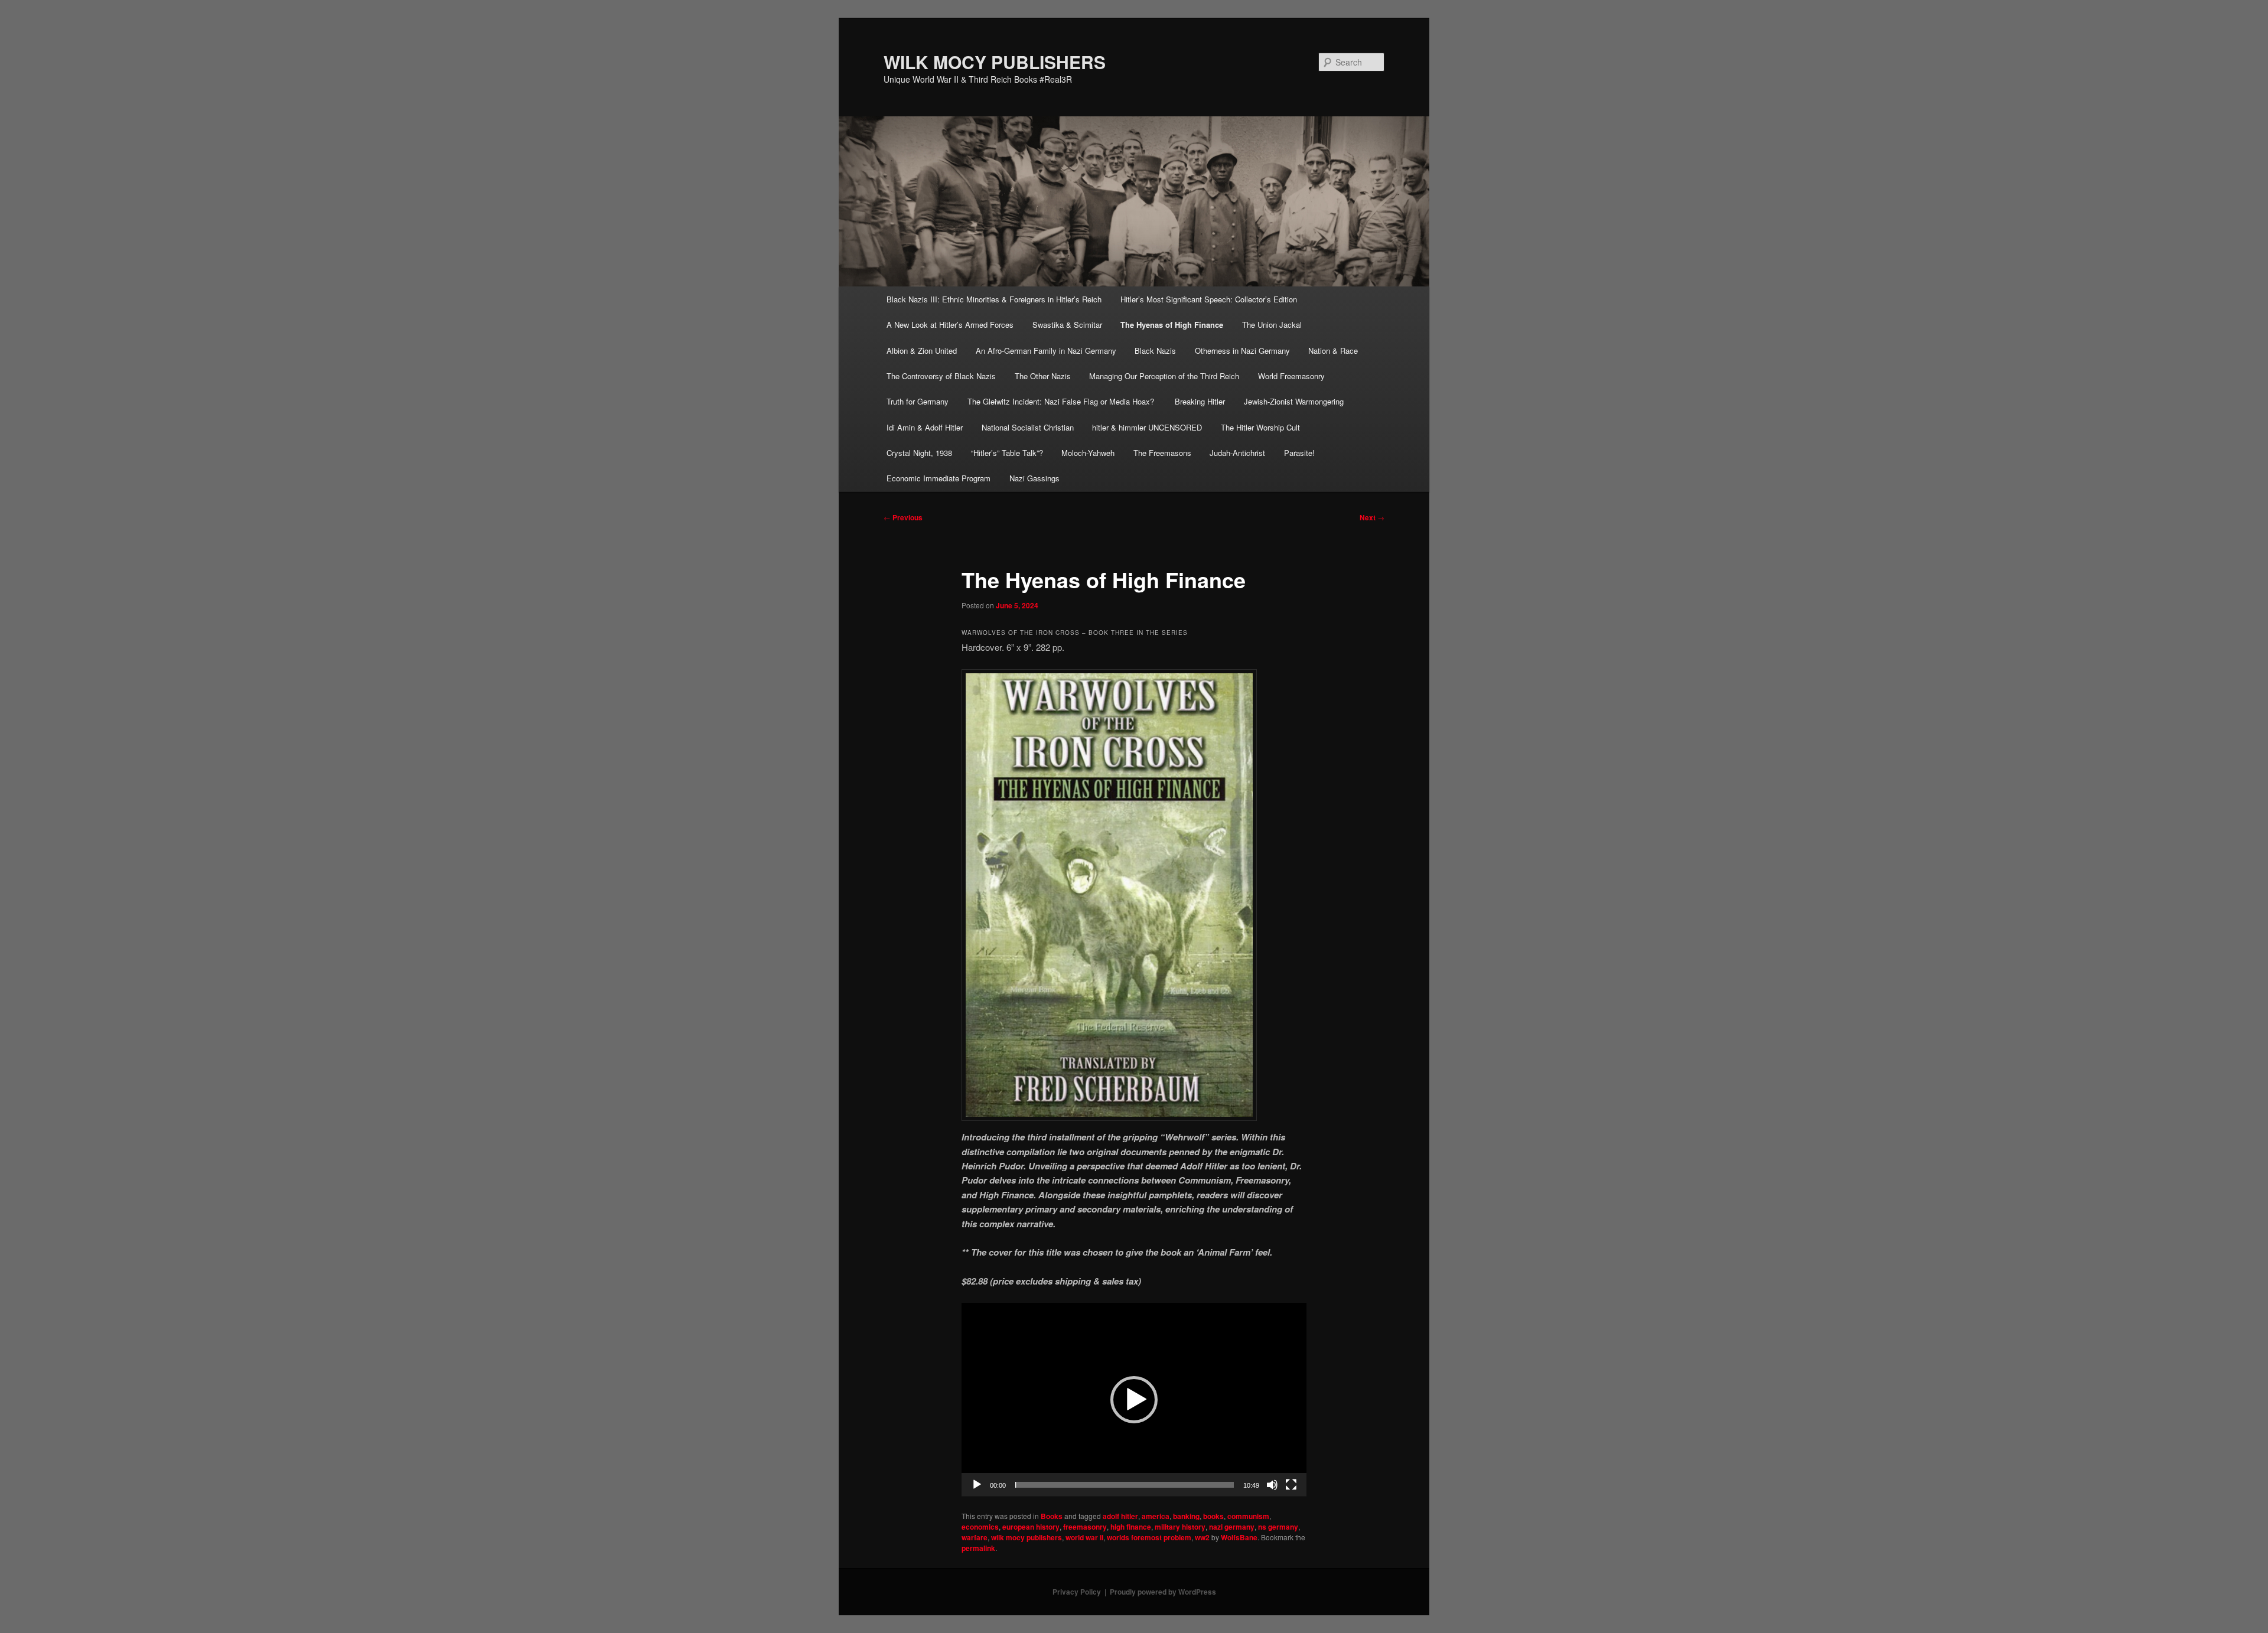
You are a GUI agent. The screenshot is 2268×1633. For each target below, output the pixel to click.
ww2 (1202, 1537)
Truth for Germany (918, 401)
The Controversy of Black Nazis (941, 376)
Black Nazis (1155, 351)
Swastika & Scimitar (1067, 325)
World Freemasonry (1291, 376)
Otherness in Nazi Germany (1242, 351)
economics (980, 1527)
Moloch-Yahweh (1088, 453)
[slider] (1125, 1485)
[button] (1134, 1400)
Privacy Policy (1077, 1592)
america (1156, 1516)
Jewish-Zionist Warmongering (1294, 401)
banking (1186, 1516)
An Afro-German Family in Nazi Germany (1046, 351)
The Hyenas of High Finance (1172, 325)
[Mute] (1272, 1485)
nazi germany (1232, 1527)
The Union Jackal (1272, 325)
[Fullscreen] (1291, 1485)
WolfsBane (1239, 1537)
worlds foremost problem (1149, 1537)
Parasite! (1299, 453)
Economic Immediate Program (939, 478)
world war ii (1084, 1537)
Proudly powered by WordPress (1163, 1592)
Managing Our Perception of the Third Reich (1164, 376)
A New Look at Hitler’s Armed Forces (950, 325)
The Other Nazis (1043, 376)
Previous (903, 517)
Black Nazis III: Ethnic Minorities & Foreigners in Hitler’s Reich (994, 299)
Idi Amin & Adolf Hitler (925, 427)
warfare (975, 1537)
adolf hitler (1120, 1516)
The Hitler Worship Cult (1260, 427)
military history (1180, 1527)
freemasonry (1085, 1527)
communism (1248, 1516)
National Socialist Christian (1028, 427)
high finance (1131, 1527)
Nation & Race (1333, 351)
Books (1052, 1516)
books (1213, 1516)
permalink (978, 1548)
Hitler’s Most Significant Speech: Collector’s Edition (1209, 299)
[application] (1134, 1400)
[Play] (977, 1485)
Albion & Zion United (922, 351)
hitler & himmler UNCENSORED (1147, 427)
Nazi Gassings (1034, 478)
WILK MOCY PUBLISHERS (995, 62)
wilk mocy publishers (1027, 1537)
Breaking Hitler (1200, 401)
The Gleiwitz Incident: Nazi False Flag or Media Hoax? (1062, 401)
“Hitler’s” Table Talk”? (1007, 453)
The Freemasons (1162, 453)
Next (1372, 517)
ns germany (1278, 1527)
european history (1031, 1527)
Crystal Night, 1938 (919, 453)
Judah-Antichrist (1237, 453)
